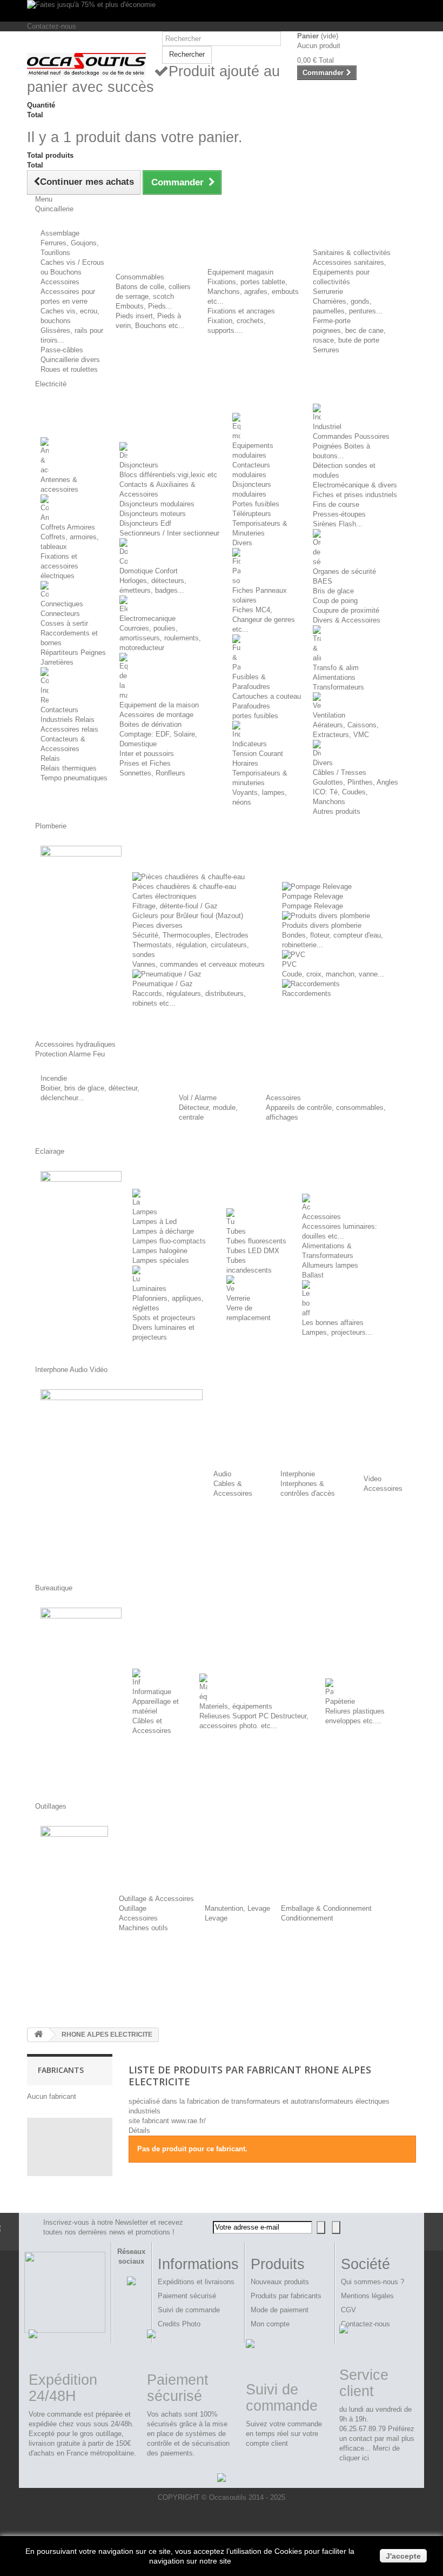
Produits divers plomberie (322, 925)
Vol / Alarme (198, 1098)
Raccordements (307, 993)
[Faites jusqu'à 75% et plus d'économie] (222, 11)
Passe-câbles (62, 350)
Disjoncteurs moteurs (153, 514)
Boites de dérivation (150, 724)
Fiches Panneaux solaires (260, 595)
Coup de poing (335, 601)
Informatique (152, 1692)
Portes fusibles (256, 504)
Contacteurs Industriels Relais (68, 715)
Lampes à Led (155, 1222)
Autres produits (337, 811)
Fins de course (336, 504)
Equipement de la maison (159, 705)
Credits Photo (179, 2324)
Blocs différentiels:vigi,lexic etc (168, 475)
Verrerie (238, 1298)
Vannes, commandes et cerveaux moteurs (199, 964)
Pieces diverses (157, 925)
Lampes (145, 1212)
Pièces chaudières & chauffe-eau (184, 886)
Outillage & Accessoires (156, 1899)
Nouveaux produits (280, 2282)
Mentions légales (367, 2296)
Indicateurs (250, 744)
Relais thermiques (69, 768)
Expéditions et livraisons (196, 2282)
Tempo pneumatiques (74, 778)
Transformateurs (338, 687)
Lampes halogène (160, 1251)
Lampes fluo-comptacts (169, 1241)
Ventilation (329, 715)
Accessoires (60, 282)
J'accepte (403, 2556)
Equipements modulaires (253, 450)
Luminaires (149, 1289)
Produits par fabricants (286, 2296)
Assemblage (60, 233)
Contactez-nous (52, 26)
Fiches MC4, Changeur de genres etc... (264, 620)
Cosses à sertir (64, 623)
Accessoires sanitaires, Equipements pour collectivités (350, 272)
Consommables (140, 277)
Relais (50, 758)
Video (372, 1479)
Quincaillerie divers (70, 360)
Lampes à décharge (163, 1231)
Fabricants (61, 2070)
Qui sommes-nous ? (372, 2282)
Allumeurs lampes (330, 1265)
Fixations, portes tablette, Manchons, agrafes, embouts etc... (253, 292)
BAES (323, 581)
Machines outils (143, 1928)
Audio (222, 1474)
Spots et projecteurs (164, 1318)
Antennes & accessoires (59, 484)
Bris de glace (333, 591)
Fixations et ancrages (241, 311)
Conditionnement (307, 1918)
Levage (216, 1918)
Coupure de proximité (346, 610)
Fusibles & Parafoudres (251, 682)
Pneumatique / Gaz (163, 984)
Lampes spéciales (161, 1260)
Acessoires (283, 1098)
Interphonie (298, 1474)
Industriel (327, 427)
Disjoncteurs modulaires (157, 504)
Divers (242, 543)
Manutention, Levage (237, 1908)
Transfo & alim (336, 668)
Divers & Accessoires (347, 620)
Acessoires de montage (156, 715)
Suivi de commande (189, 2310)
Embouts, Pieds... (144, 306)
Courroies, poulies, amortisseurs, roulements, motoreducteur (160, 638)
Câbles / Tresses (340, 772)
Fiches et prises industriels (355, 495)
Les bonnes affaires (333, 1323)
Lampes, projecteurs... (337, 1332)
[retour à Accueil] (38, 2035)
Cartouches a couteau (267, 696)
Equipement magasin (240, 272)
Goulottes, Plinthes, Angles (355, 782)
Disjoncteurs (139, 465)
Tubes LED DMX (253, 1251)
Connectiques (62, 604)
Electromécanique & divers (355, 485)
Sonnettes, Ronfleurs (152, 773)
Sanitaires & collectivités (352, 253)
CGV (348, 2310)
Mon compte (270, 2324)
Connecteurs (60, 614)
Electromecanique (147, 618)
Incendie (54, 1078)
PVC (289, 964)
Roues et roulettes (69, 369)
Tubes (236, 1231)
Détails (139, 2130)
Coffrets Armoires (68, 527)
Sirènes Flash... (338, 524)
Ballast (313, 1275)
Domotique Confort (149, 571)
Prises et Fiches (145, 763)
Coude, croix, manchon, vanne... (333, 974)
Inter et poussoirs (147, 754)
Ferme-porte (332, 321)
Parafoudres (251, 706)
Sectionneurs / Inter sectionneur (169, 533)
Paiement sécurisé (187, 2296)
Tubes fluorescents (256, 1241)
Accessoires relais (69, 729)
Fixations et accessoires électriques (59, 566)
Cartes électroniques (165, 896)
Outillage (133, 1908)
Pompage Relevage (313, 896)
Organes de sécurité (344, 571)
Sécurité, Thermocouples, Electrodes (190, 935)
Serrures (326, 350)
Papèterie (340, 1701)
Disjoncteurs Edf (145, 523)
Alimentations (334, 677)
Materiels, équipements (236, 1706)
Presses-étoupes (339, 514)
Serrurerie (328, 292)
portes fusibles (255, 716)
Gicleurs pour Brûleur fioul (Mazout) (188, 916)
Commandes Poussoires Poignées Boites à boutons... (351, 446)
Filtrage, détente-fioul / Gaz (175, 906)
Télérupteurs (252, 514)
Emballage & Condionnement (326, 1908)
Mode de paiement (280, 2310)
